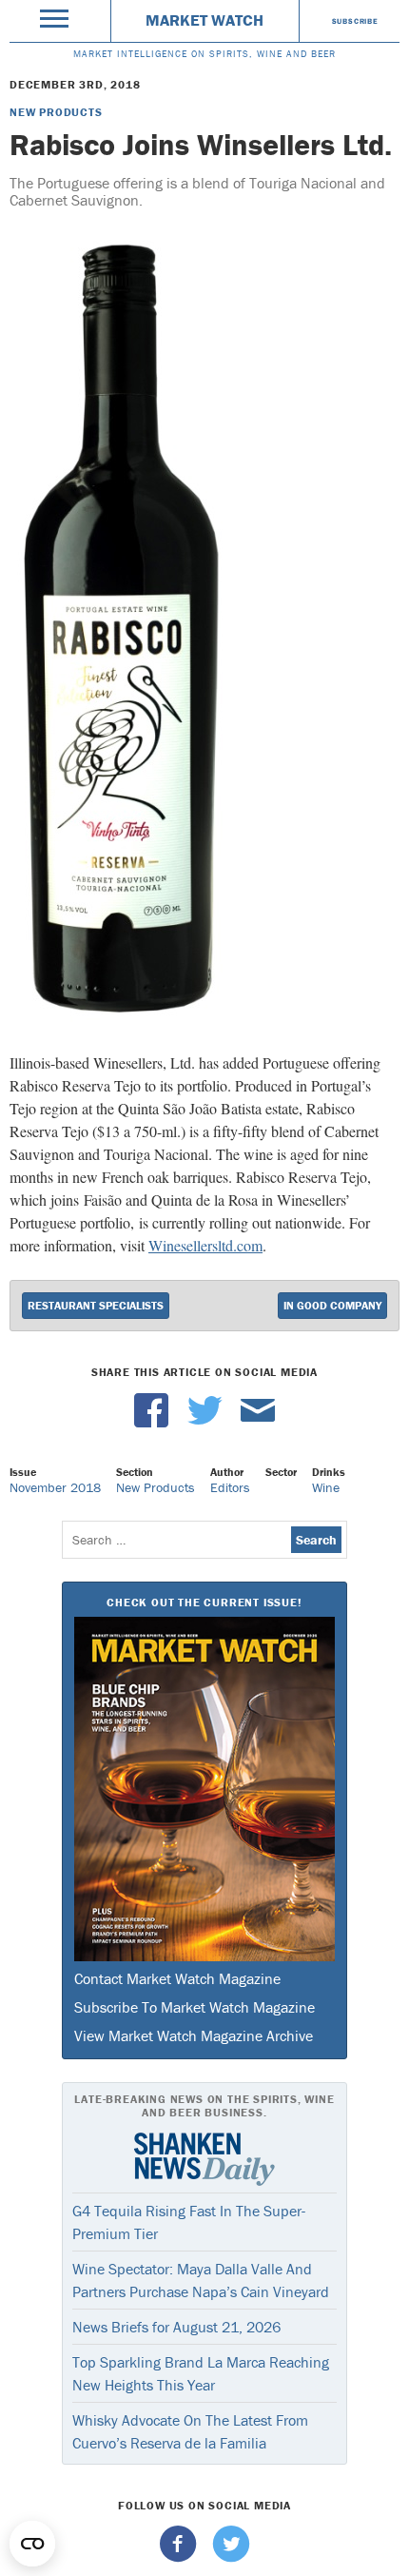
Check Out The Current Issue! (204, 1602)
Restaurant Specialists (96, 1305)
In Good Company (332, 1305)
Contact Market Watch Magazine (177, 1978)
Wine (326, 1487)
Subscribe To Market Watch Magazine (195, 2007)
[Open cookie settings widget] (32, 2544)
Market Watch (204, 20)
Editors (230, 1487)
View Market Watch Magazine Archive (194, 2035)
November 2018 (55, 1487)
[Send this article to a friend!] (258, 1423)
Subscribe (355, 21)
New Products (56, 112)
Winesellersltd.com (205, 1245)
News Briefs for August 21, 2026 (176, 2327)
